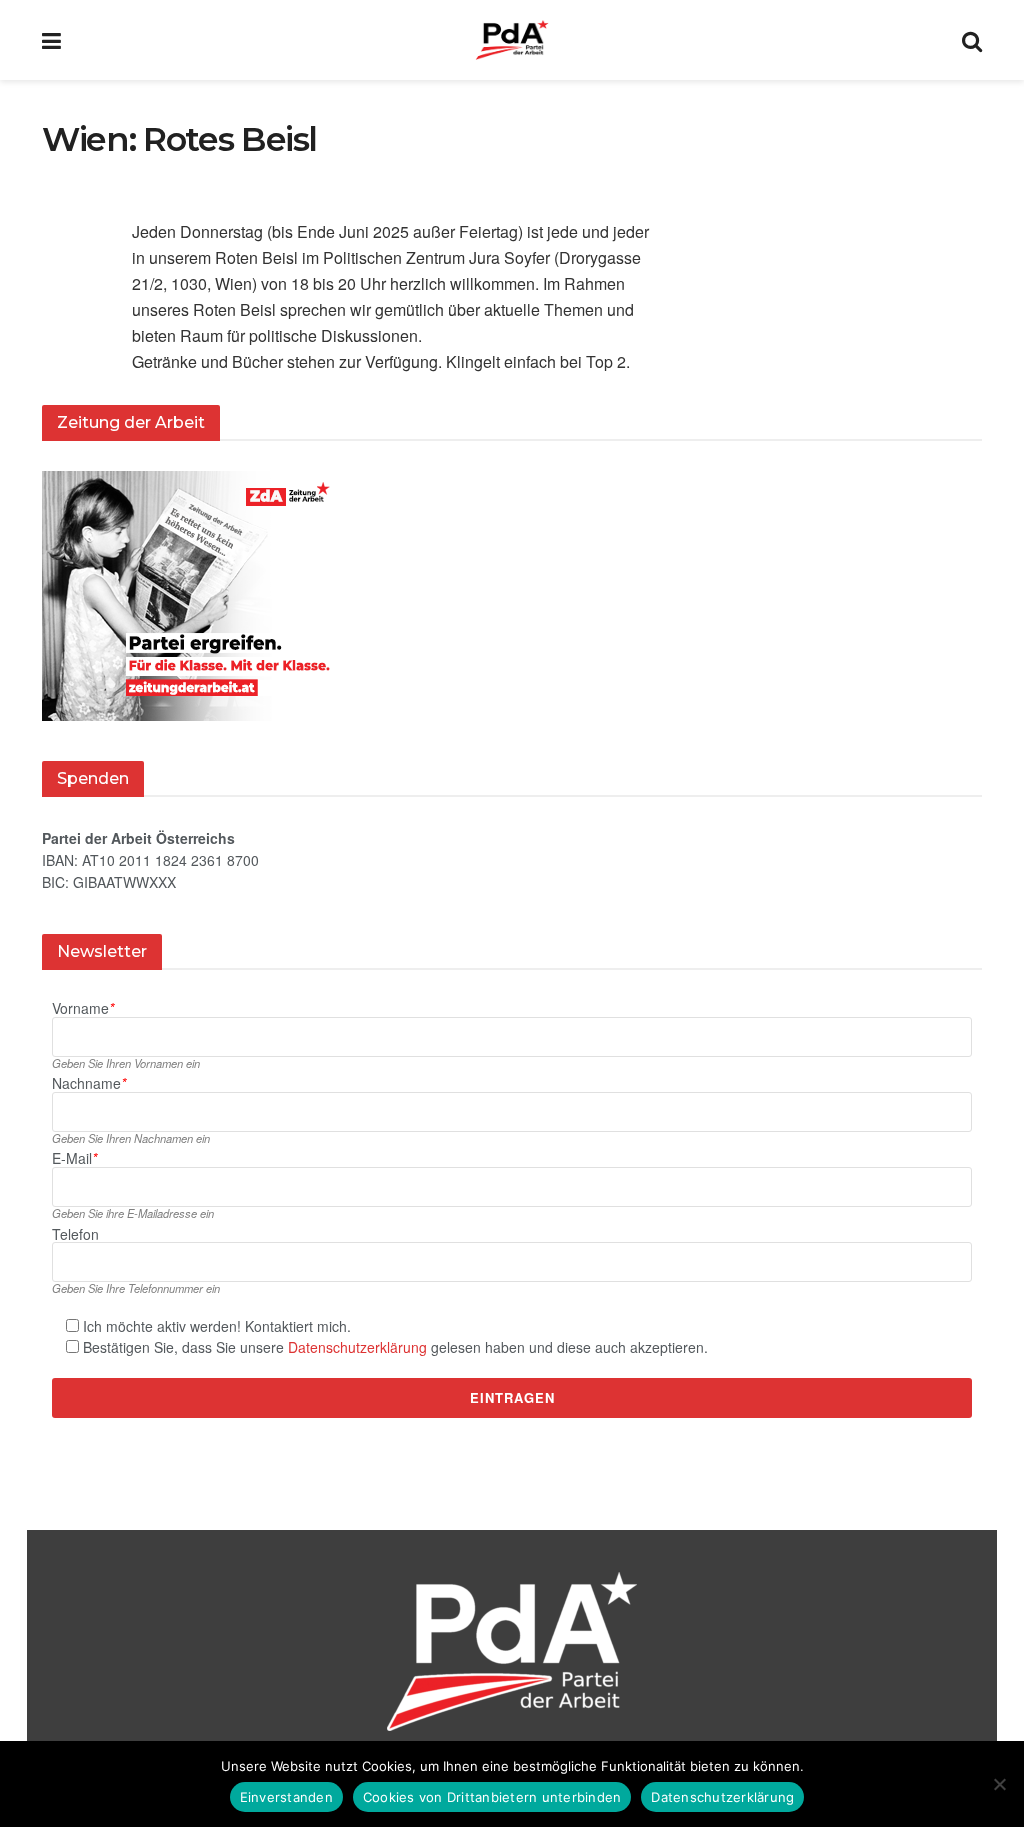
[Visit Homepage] (512, 40)
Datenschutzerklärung (357, 1347)
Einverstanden (286, 1797)
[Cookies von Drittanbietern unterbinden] (999, 1784)
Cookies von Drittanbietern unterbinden (492, 1797)
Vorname (83, 1008)
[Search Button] (972, 40)
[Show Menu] (51, 40)
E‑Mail (74, 1158)
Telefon (75, 1234)
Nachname (89, 1083)
